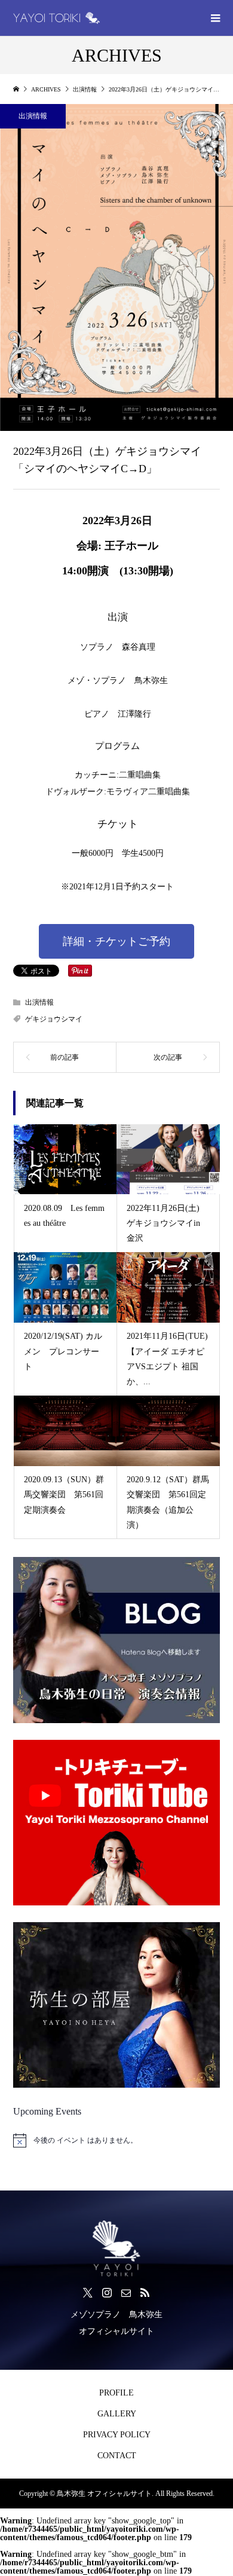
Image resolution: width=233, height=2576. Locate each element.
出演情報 (33, 116)
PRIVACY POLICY (117, 2435)
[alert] (117, 2140)
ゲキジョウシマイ (54, 1019)
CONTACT (117, 2456)
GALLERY (117, 2414)
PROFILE (116, 2393)
